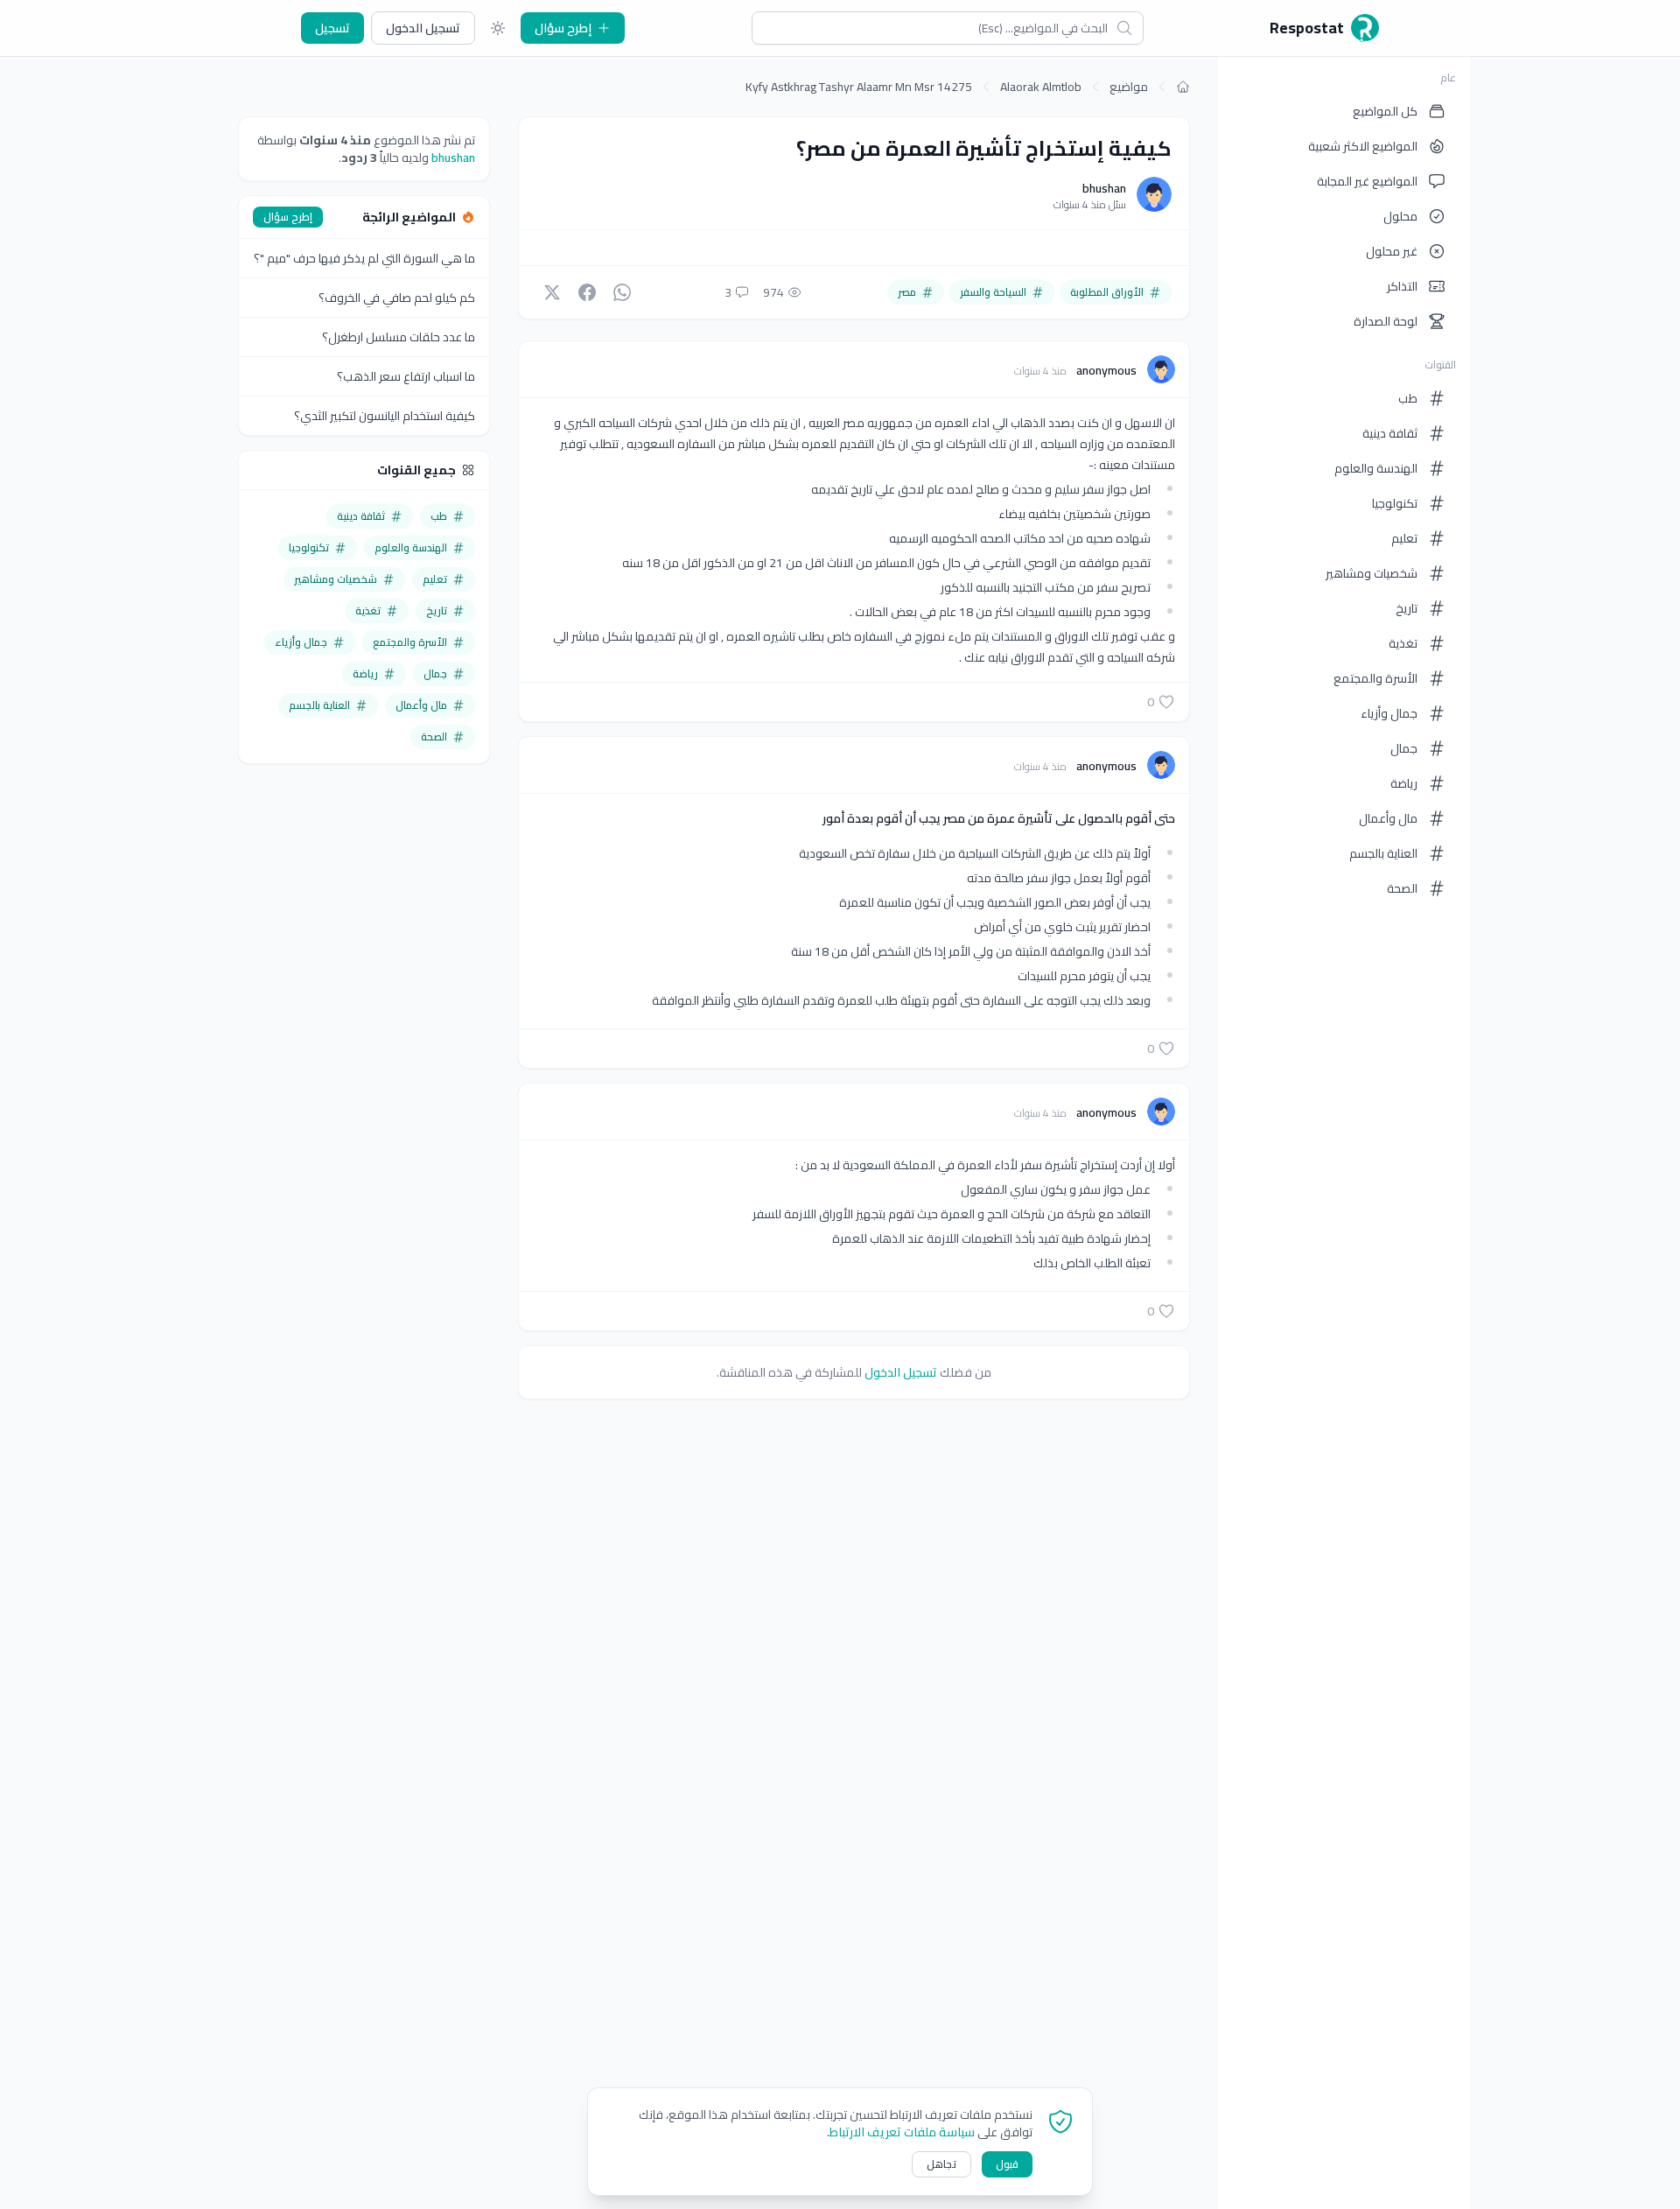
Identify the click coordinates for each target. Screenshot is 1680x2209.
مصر (907, 292)
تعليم (1404, 538)
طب (1408, 398)
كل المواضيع (1385, 111)
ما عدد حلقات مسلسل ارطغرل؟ (399, 337)
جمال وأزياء (1389, 713)
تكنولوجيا (1395, 503)
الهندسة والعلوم (1376, 468)
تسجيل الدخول (423, 28)
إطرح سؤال (563, 28)
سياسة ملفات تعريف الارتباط (902, 2132)
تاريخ (1407, 608)
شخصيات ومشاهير (1372, 573)
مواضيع (1129, 87)
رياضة (1404, 783)
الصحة (1402, 888)
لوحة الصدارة (1386, 321)
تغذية (1403, 643)
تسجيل (332, 28)
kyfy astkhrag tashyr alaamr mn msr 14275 (859, 87)
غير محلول (1392, 251)
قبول (1007, 2164)
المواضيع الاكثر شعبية (1363, 146)
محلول (1400, 216)
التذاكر (1402, 286)
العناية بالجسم (1383, 853)
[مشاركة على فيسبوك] (587, 292)
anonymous (1105, 370)
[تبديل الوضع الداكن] (498, 28)
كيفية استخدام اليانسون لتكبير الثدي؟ (385, 416)
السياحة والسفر (993, 292)
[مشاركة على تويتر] (552, 292)
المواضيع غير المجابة (1367, 181)
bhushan (1104, 188)
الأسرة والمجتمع (1375, 678)
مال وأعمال (1388, 818)
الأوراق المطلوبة (1107, 292)
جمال (1404, 748)
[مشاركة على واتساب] (622, 292)
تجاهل (941, 2164)
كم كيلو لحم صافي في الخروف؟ (397, 298)
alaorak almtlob (1041, 87)
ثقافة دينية (1390, 433)
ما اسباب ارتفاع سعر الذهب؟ (406, 376)
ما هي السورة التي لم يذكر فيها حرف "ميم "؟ (364, 258)
